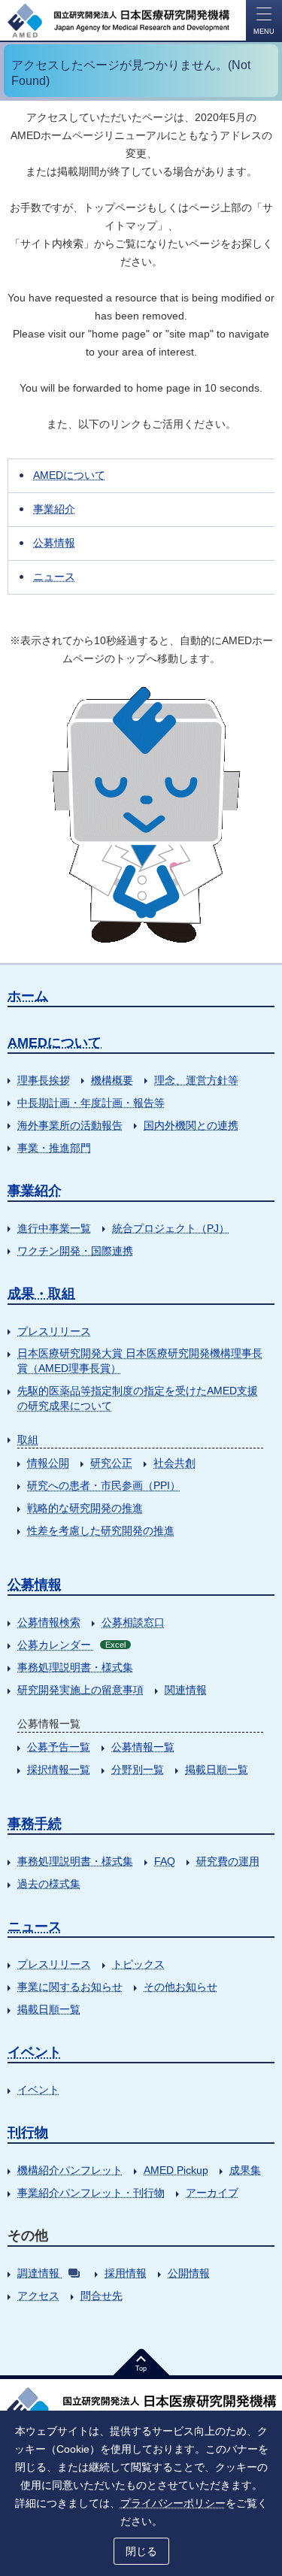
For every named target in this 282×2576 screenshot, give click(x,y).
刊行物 (28, 2133)
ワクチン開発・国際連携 (75, 1251)
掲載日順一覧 (217, 1769)
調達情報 (38, 2273)
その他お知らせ (180, 1987)
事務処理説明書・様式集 (75, 1667)
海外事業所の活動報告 (70, 1125)
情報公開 (48, 1463)
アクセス (38, 2296)
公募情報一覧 (143, 1747)
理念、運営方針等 (196, 1080)
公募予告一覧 (59, 1747)
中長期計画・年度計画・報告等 (91, 1103)
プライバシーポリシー (173, 2503)
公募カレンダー (71, 1645)
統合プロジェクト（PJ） (171, 1228)
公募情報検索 (49, 1622)
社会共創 (174, 1463)
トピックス (138, 1964)
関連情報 (186, 1690)
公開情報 (189, 2273)
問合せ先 (102, 2296)
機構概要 (112, 1080)
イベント (35, 2052)
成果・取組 (41, 1294)
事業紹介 (54, 509)
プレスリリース (54, 1331)
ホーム (28, 996)
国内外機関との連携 (191, 1125)
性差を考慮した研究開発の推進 (101, 1530)
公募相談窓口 (133, 1622)
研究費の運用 (228, 1861)
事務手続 (35, 1824)
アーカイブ (212, 2193)
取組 (28, 1439)
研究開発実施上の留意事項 (80, 1690)
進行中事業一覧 (54, 1228)
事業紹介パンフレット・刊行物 (91, 2193)
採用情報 (126, 2273)
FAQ (165, 1861)
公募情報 (54, 543)
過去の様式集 (49, 1884)
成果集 (245, 2170)
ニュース (54, 577)
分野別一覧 (138, 1769)
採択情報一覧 (59, 1769)
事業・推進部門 (54, 1148)
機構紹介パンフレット (70, 2170)
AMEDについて (69, 475)
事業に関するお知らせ (70, 1987)
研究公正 (111, 1463)
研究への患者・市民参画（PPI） (104, 1485)
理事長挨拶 (44, 1080)
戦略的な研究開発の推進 (85, 1508)
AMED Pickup (176, 2170)
